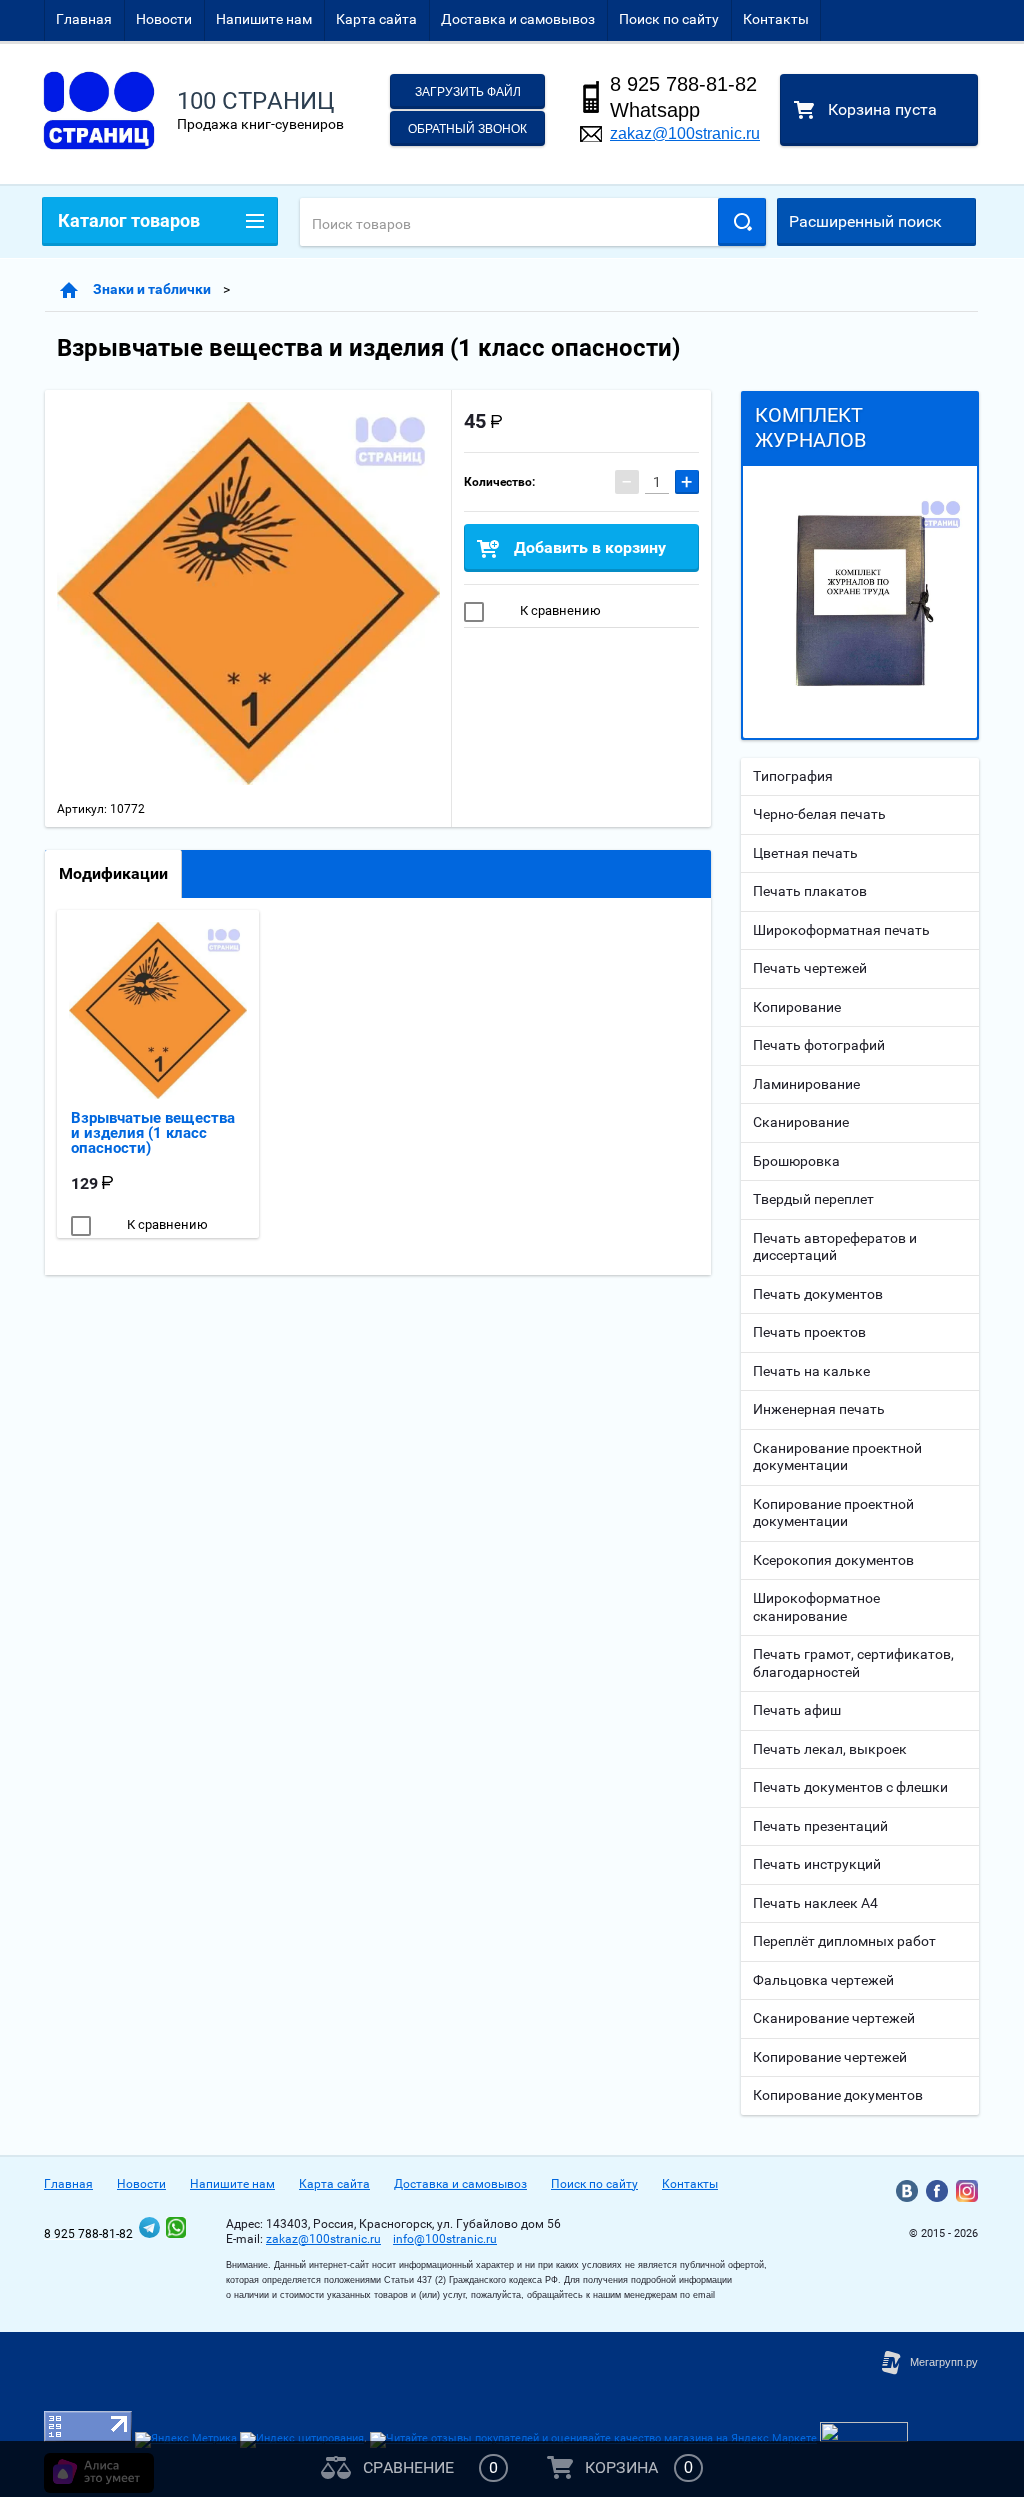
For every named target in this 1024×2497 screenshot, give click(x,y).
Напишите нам (264, 19)
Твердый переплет (813, 1199)
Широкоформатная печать (841, 930)
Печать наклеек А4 (815, 1903)
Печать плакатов (810, 891)
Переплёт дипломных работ (844, 1941)
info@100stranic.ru (445, 2239)
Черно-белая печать (819, 814)
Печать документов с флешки (850, 1787)
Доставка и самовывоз (518, 19)
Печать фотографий (819, 1045)
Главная (84, 19)
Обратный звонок (467, 129)
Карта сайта (376, 19)
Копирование (797, 1007)
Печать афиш (797, 1710)
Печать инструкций (817, 1864)
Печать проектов (809, 1332)
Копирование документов (838, 2095)
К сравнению (559, 610)
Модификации (113, 873)
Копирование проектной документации (833, 1513)
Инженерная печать (819, 1409)
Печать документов (818, 1294)
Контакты (776, 19)
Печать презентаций (820, 1826)
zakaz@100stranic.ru (685, 133)
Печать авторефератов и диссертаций (835, 1247)
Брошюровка (796, 1161)
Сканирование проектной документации (837, 1457)
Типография (793, 776)
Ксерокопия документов (833, 1560)
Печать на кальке (811, 1371)
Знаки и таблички (152, 289)
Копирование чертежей (830, 2057)
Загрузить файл (468, 92)
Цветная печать (805, 853)
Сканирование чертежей (834, 2018)
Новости (164, 19)
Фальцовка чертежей (823, 1980)
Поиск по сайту (669, 19)
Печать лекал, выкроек (830, 1749)
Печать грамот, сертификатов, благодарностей (853, 1663)
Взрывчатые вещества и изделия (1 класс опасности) (153, 1133)
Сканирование (801, 1122)
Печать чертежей (810, 968)
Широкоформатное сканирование (816, 1607)
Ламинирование (806, 1084)
